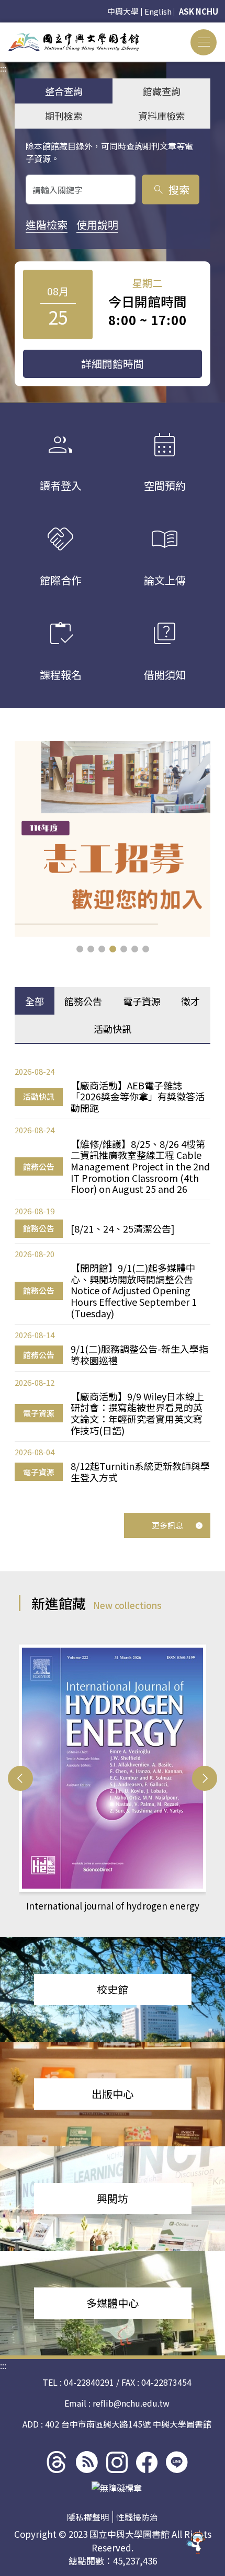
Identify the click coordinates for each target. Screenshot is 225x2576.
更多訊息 (167, 1525)
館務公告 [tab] (83, 1001)
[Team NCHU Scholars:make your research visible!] (113, 839)
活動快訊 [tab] (113, 1029)
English (158, 11)
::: (3, 29)
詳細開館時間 (113, 364)
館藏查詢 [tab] (162, 91)
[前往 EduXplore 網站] (196, 2546)
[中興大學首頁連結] (74, 42)
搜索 (171, 189)
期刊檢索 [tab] (64, 116)
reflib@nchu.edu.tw (131, 2403)
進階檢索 (47, 225)
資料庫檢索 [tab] (162, 116)
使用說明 (97, 225)
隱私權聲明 (88, 2517)
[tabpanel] (113, 1274)
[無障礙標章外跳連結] (117, 2488)
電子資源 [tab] (142, 1001)
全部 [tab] (35, 1001)
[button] (80, 949)
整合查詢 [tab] (64, 91)
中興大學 (123, 11)
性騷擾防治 (137, 2517)
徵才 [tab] (190, 1001)
